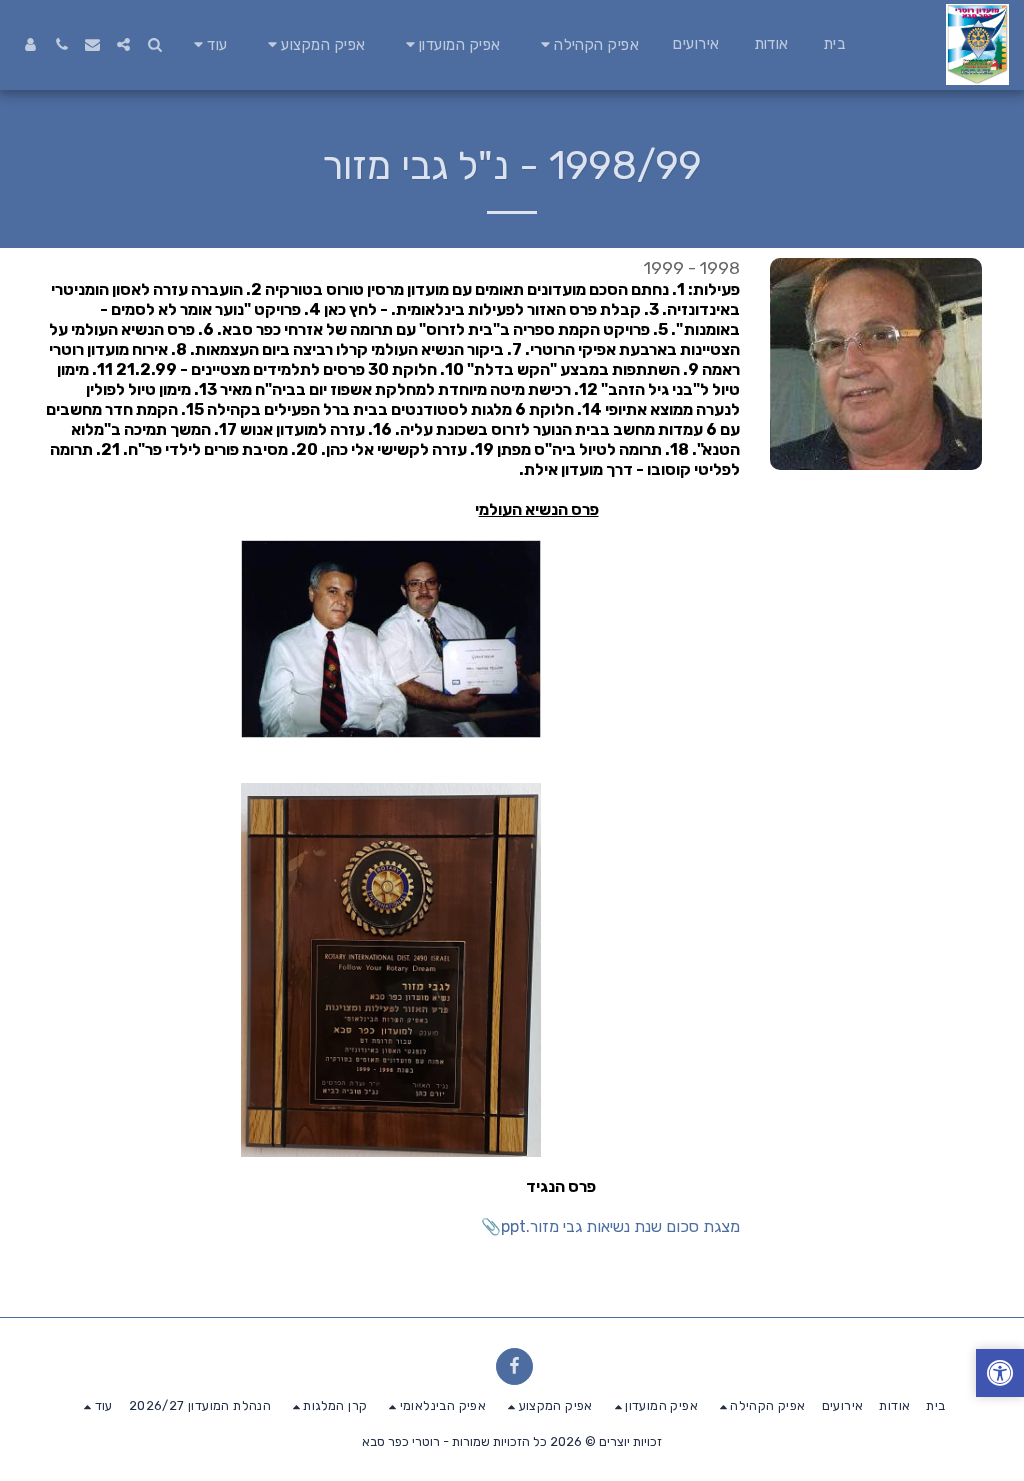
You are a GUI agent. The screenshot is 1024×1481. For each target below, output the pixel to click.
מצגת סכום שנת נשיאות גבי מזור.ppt (620, 1226)
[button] (587, 44)
